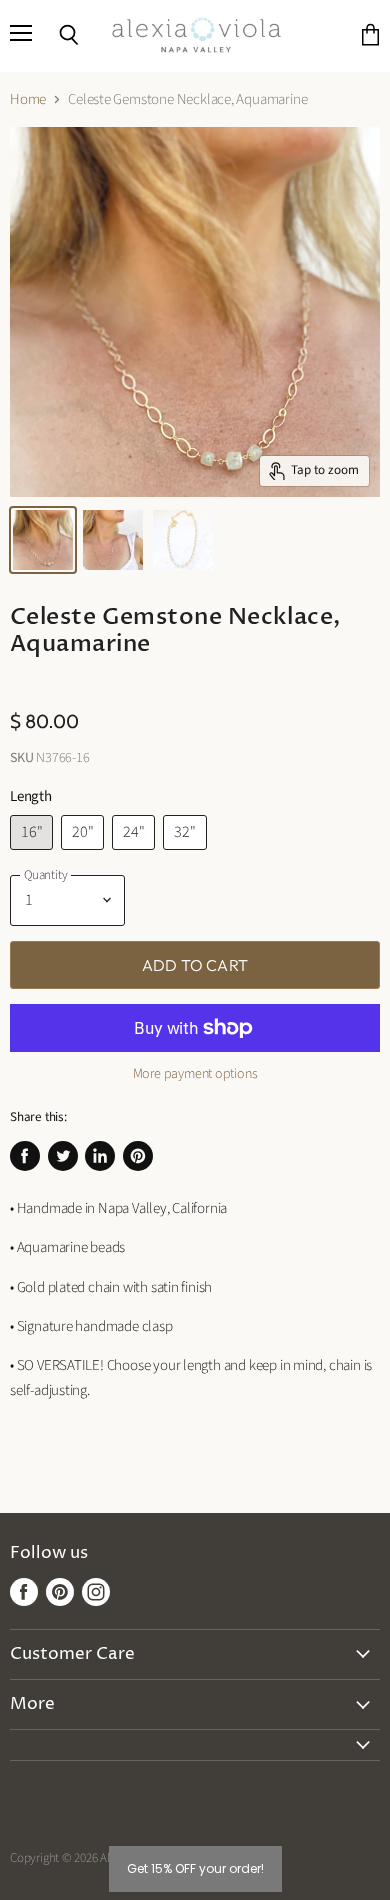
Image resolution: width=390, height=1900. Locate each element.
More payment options (195, 1074)
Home (28, 99)
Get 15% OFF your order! (195, 1868)
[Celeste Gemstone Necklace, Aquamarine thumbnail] (43, 540)
